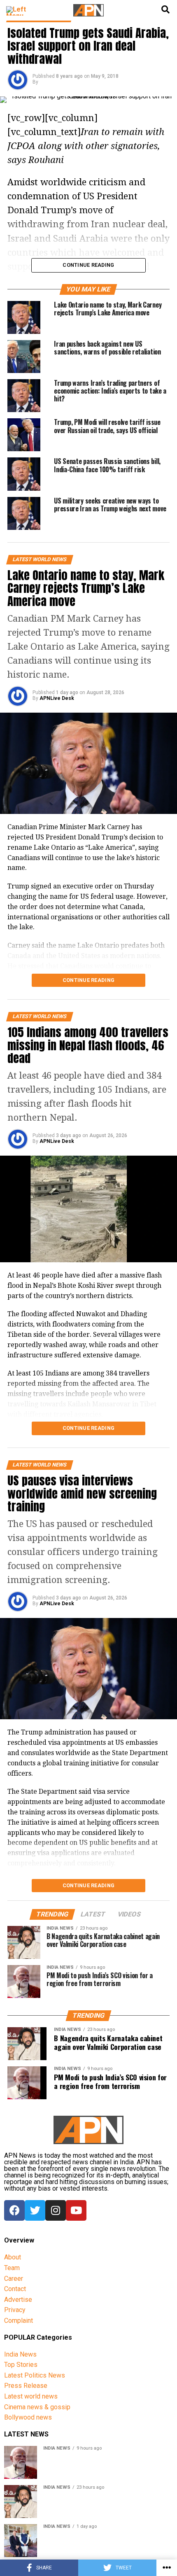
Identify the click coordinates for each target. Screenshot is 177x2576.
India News (20, 2354)
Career (14, 2279)
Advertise (18, 2300)
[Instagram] (56, 2210)
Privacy (15, 2310)
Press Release (26, 2386)
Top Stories (21, 2365)
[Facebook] (14, 2210)
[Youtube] (76, 2210)
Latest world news (31, 2396)
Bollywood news (28, 2417)
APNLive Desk (57, 698)
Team (12, 2268)
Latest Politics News (35, 2375)
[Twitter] (35, 2210)
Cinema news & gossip (37, 2407)
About (13, 2257)
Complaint (19, 2321)
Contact (15, 2289)
